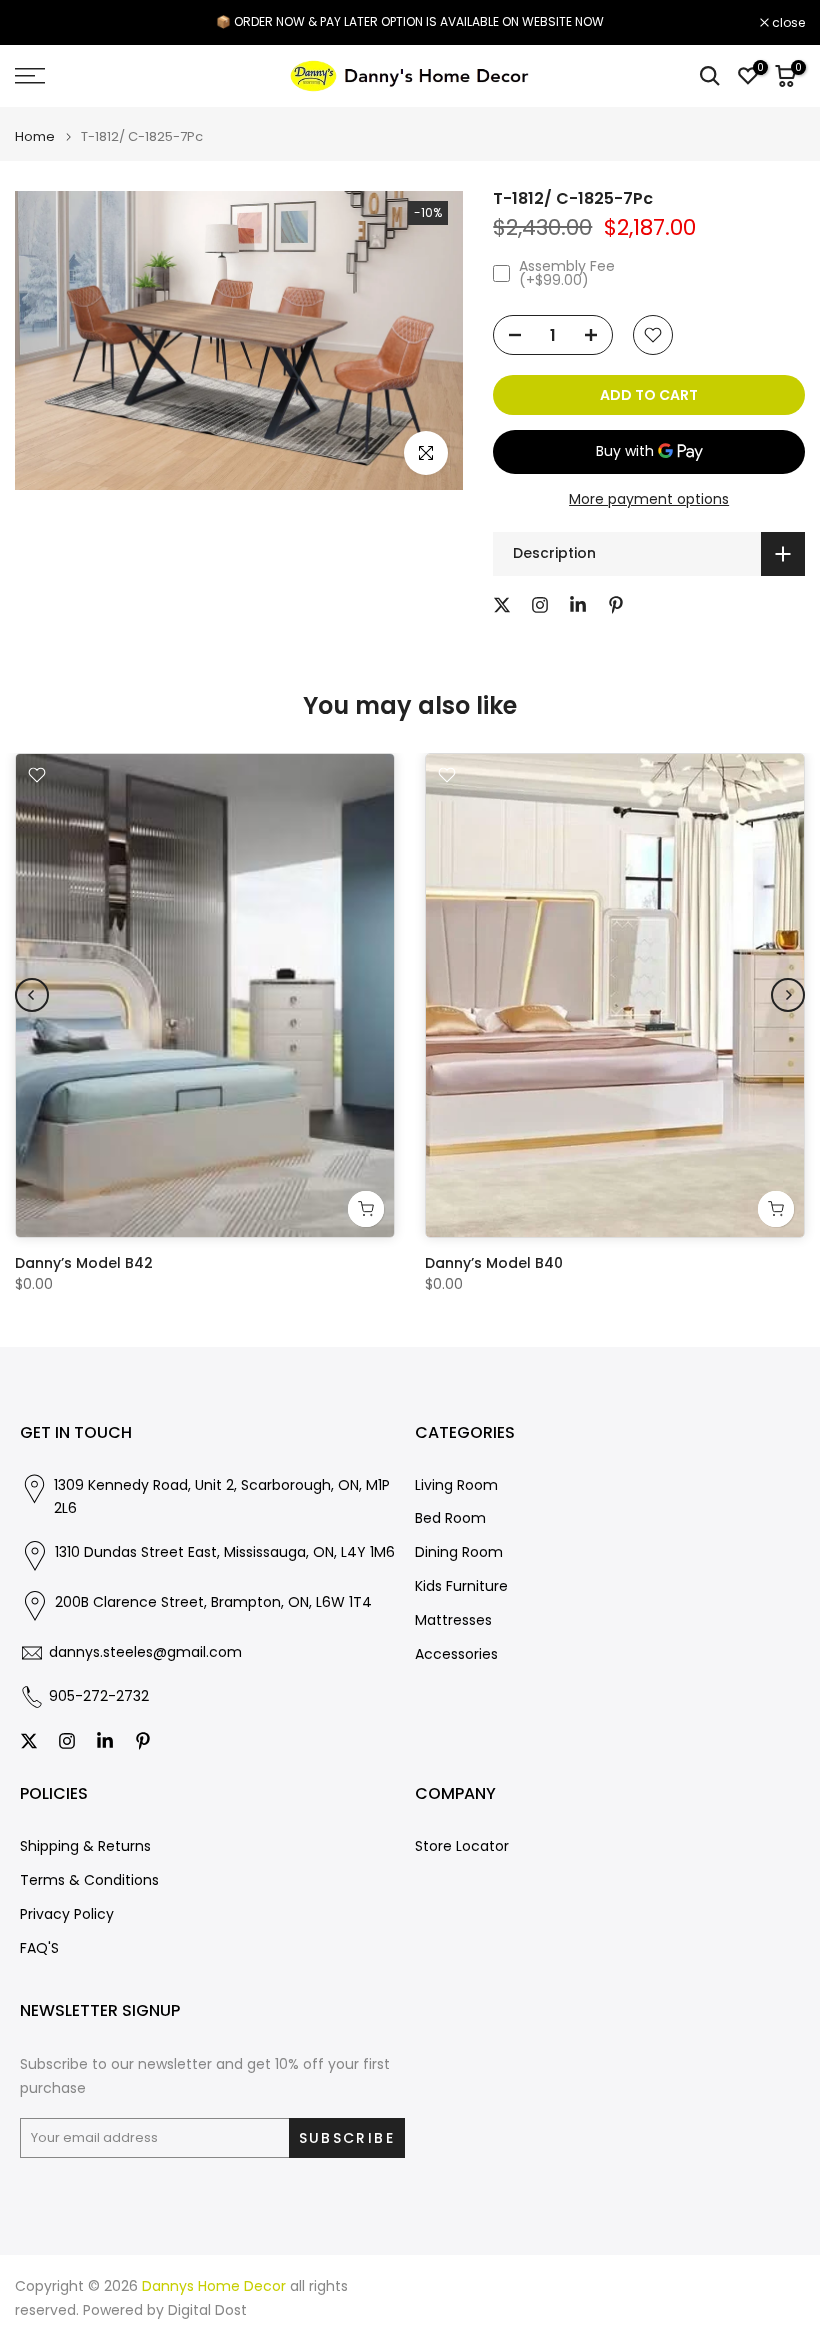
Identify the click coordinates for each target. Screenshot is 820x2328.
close (42, 23)
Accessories (456, 1654)
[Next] (788, 995)
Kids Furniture (461, 1586)
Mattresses (453, 1620)
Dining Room (459, 1552)
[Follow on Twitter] (502, 605)
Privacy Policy (67, 1914)
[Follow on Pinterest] (616, 605)
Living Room (456, 1485)
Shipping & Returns (85, 1846)
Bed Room (450, 1518)
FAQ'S (39, 1948)
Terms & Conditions (89, 1880)
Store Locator (462, 1846)
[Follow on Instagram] (540, 605)
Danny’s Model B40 (494, 1263)
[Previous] (32, 995)
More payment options (649, 499)
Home (35, 136)
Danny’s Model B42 (84, 1263)
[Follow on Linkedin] (578, 605)
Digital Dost (207, 2310)
